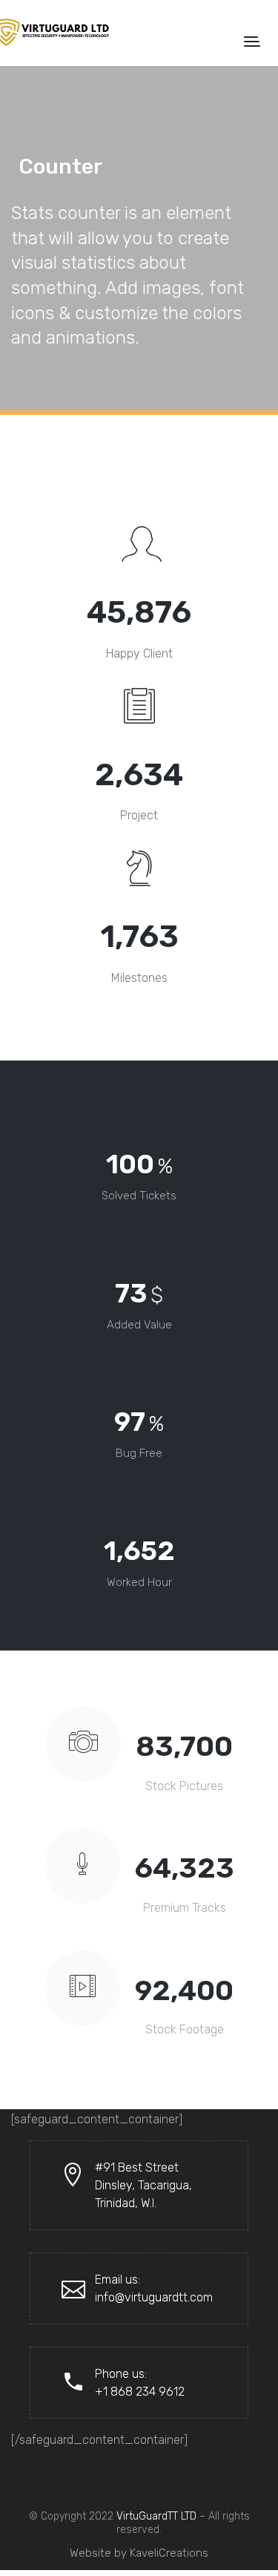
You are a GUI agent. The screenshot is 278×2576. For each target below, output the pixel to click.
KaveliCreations (169, 2553)
